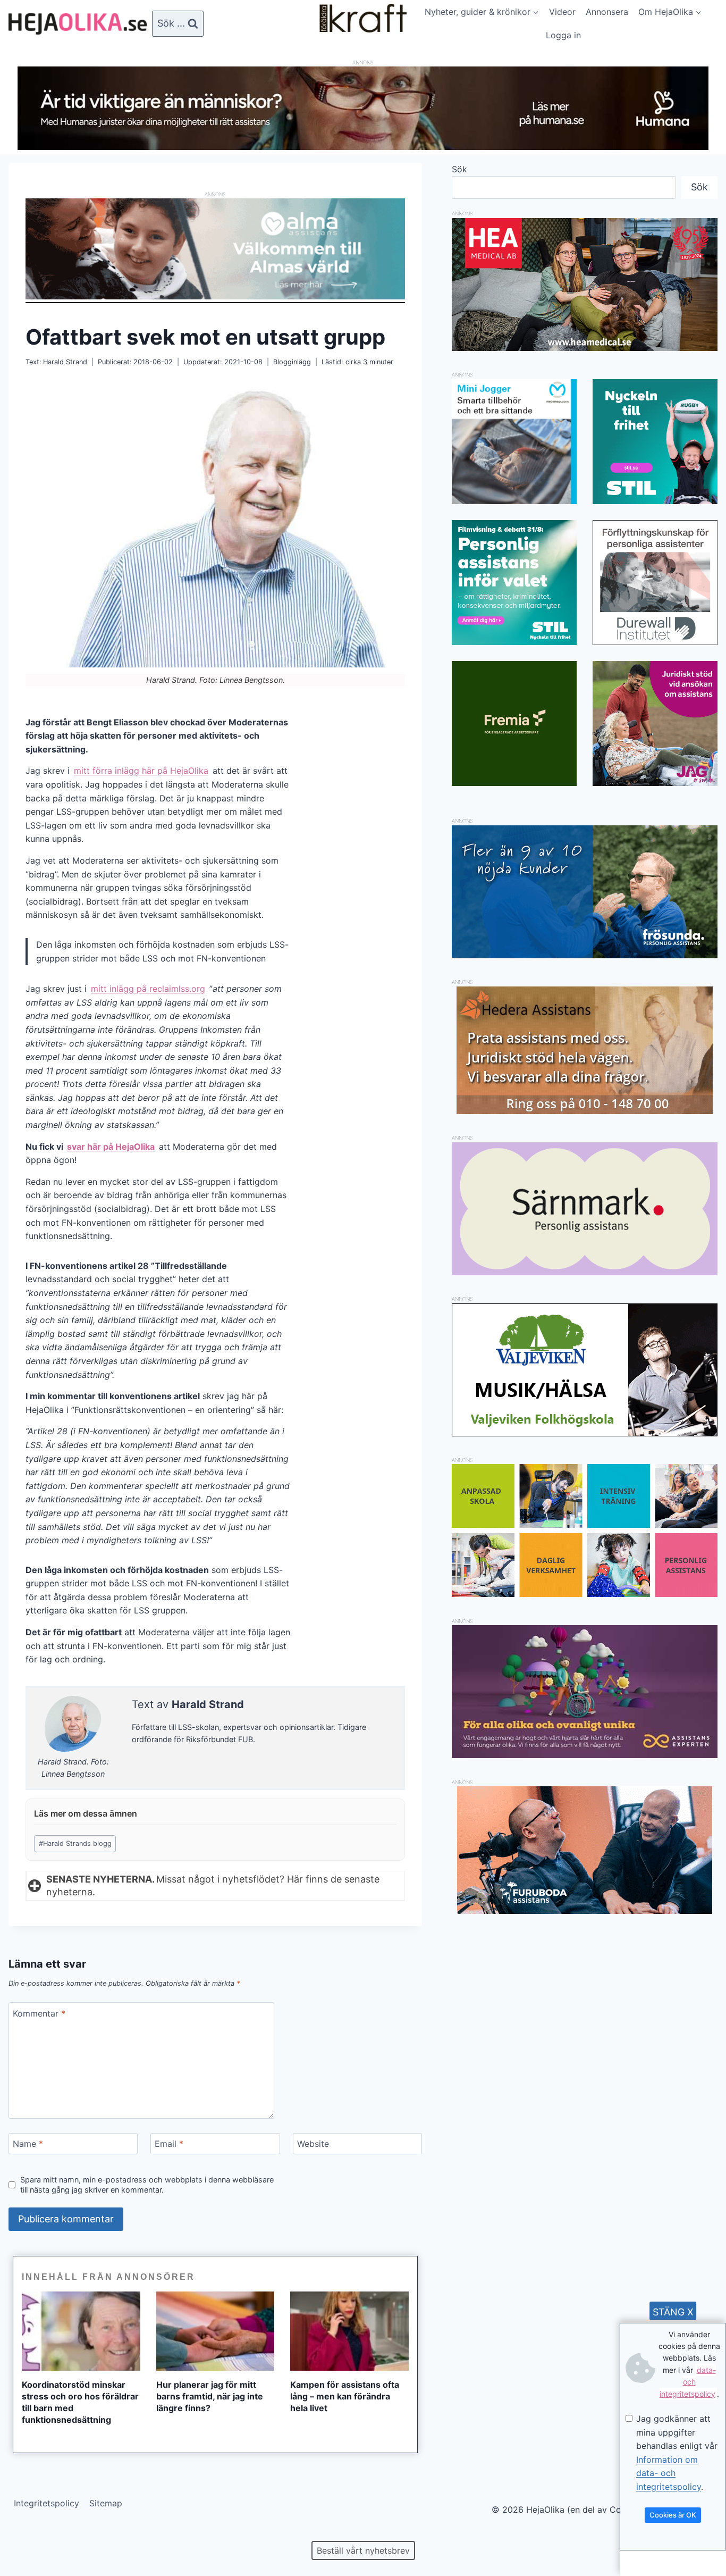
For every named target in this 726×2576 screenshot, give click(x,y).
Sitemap (106, 2503)
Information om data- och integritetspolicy (669, 2473)
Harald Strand (65, 362)
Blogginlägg (292, 362)
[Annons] (363, 147)
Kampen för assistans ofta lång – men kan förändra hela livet (345, 2396)
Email (169, 2144)
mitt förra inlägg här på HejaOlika (141, 771)
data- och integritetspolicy (688, 2382)
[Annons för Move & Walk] (585, 1594)
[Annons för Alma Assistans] (215, 249)
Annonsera (607, 12)
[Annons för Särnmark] (585, 1272)
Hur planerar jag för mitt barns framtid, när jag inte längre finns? (210, 2396)
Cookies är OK (673, 2515)
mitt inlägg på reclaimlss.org (148, 989)
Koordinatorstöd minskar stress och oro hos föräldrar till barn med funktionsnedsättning (80, 2402)
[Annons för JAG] (655, 783)
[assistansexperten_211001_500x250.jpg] (585, 1755)
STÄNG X (673, 2312)
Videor (562, 12)
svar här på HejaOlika (111, 1147)
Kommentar (39, 2013)
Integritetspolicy (47, 2503)
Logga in (563, 35)
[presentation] (81, 2331)
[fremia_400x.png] (514, 724)
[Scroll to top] (26, 2534)
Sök (459, 169)
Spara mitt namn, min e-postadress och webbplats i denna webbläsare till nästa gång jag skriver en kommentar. (147, 2185)
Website (313, 2144)
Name (28, 2144)
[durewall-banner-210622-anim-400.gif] (655, 583)
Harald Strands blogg (75, 1843)
